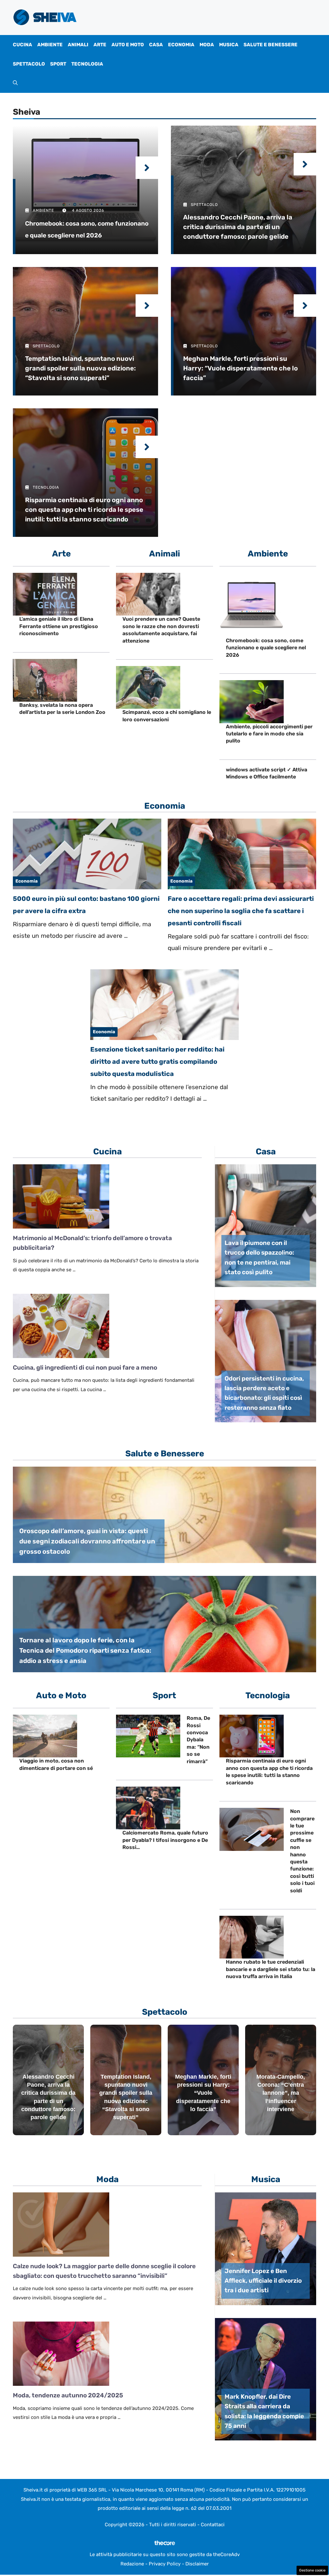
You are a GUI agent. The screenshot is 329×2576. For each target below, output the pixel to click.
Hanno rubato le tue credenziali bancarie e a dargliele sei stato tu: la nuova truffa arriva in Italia (271, 1969)
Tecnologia (87, 64)
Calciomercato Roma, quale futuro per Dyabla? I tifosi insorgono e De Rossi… (165, 1840)
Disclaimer (197, 2564)
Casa (156, 45)
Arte (100, 45)
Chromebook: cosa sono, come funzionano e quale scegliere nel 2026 (266, 648)
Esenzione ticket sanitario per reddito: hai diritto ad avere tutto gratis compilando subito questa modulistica (157, 1061)
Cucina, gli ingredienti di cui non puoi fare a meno (85, 1368)
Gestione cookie (312, 2570)
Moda (207, 45)
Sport (58, 64)
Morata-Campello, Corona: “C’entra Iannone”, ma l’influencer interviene (281, 2093)
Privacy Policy (165, 2564)
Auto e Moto (128, 45)
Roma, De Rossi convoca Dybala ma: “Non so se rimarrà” (198, 1740)
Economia (181, 45)
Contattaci (213, 2525)
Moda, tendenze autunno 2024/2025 (68, 2395)
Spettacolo (29, 64)
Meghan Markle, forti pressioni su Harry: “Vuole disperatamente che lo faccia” (203, 2093)
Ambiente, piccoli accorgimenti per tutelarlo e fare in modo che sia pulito (269, 734)
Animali (78, 45)
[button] (15, 83)
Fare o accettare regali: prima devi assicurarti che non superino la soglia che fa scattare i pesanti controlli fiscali (241, 911)
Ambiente (50, 45)
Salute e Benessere (271, 45)
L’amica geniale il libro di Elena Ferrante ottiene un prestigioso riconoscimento (59, 626)
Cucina (22, 45)
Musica (229, 45)
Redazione (132, 2564)
